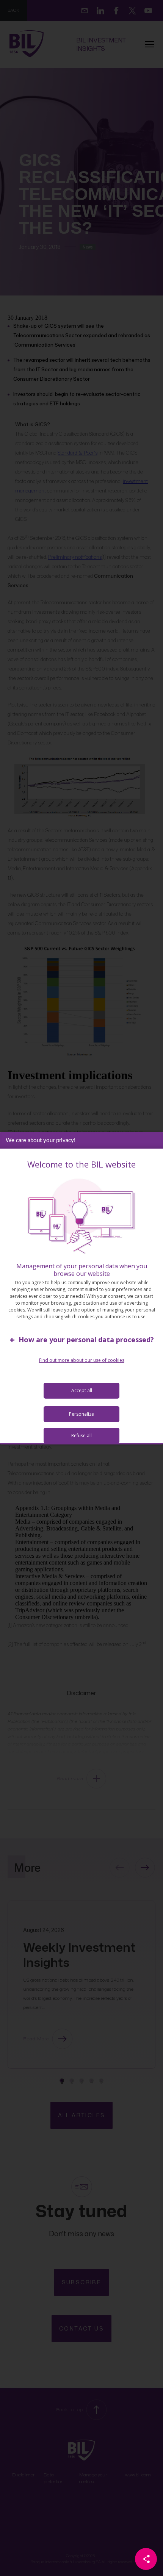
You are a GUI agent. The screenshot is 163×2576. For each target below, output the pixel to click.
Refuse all (81, 1436)
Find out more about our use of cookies (82, 1360)
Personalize (81, 1414)
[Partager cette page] (146, 2559)
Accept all (82, 1390)
